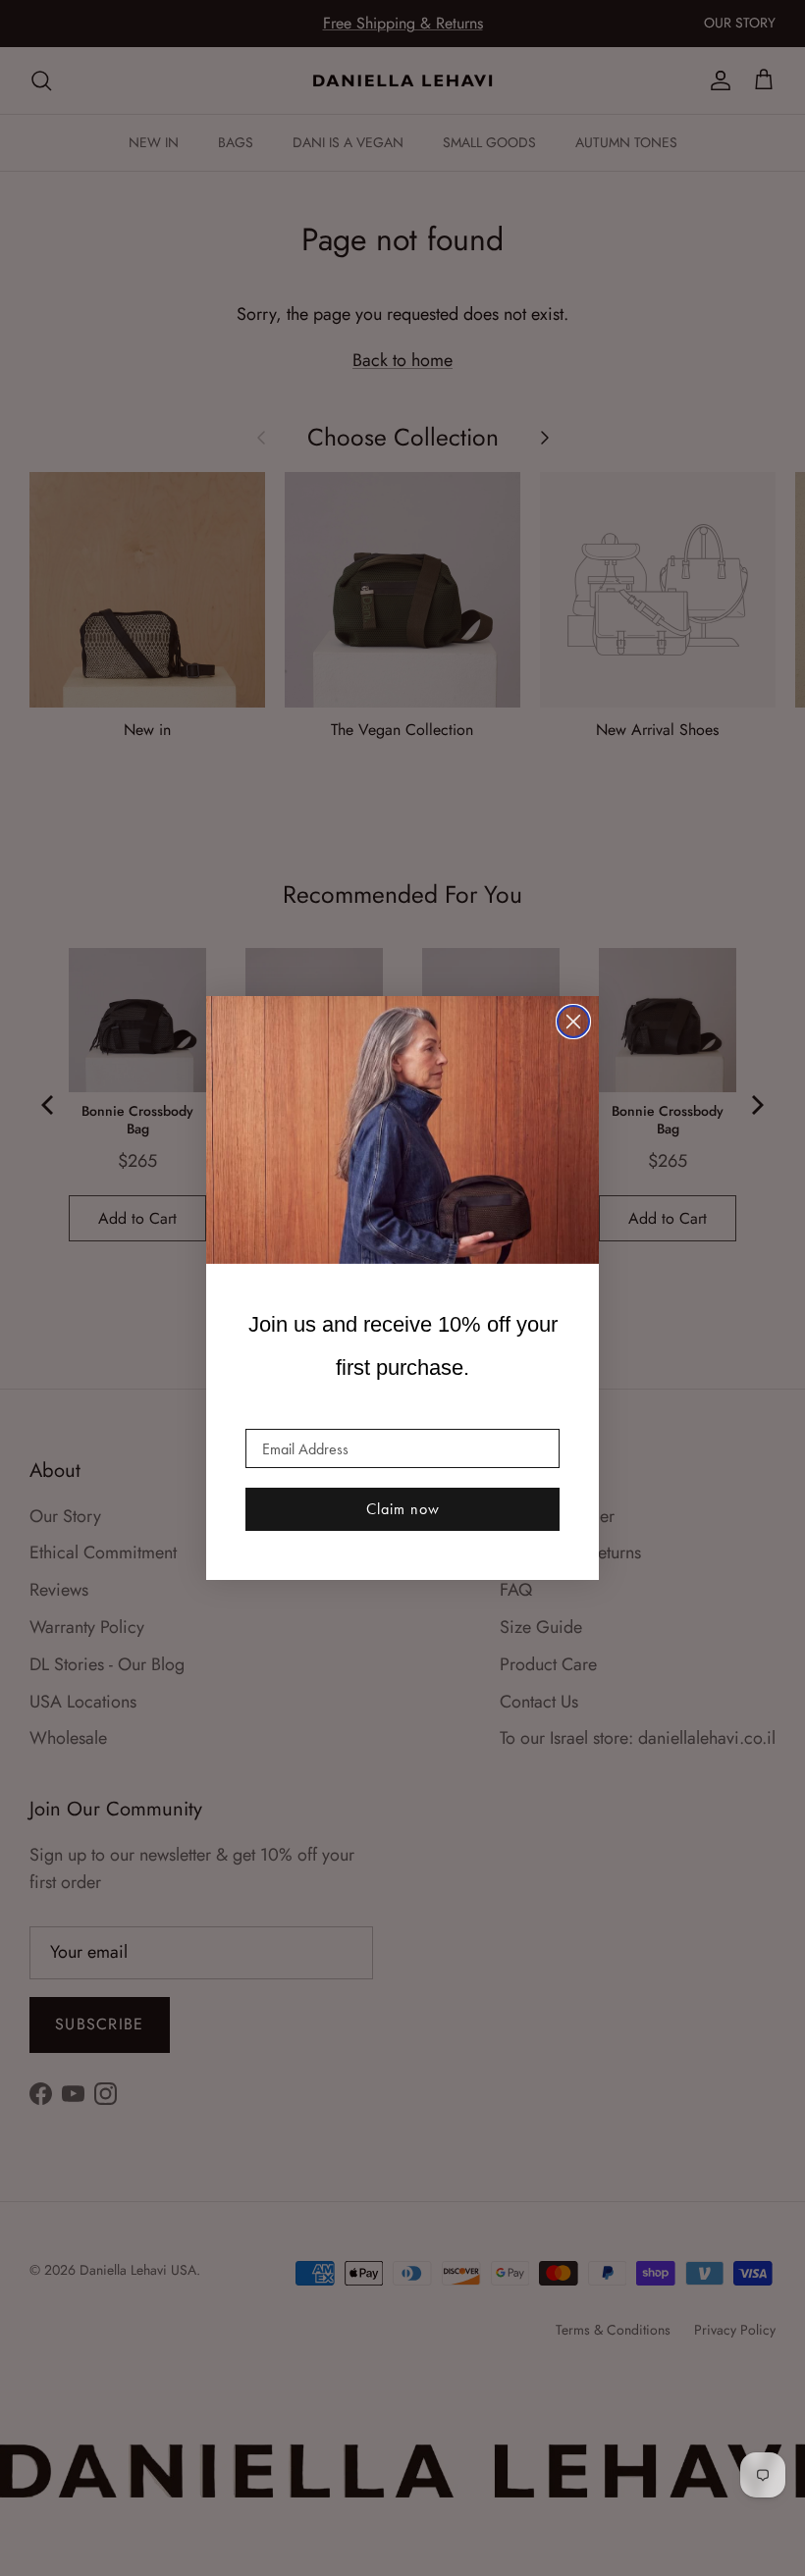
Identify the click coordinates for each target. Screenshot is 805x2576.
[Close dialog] (573, 1022)
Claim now (403, 1509)
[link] (402, 1130)
